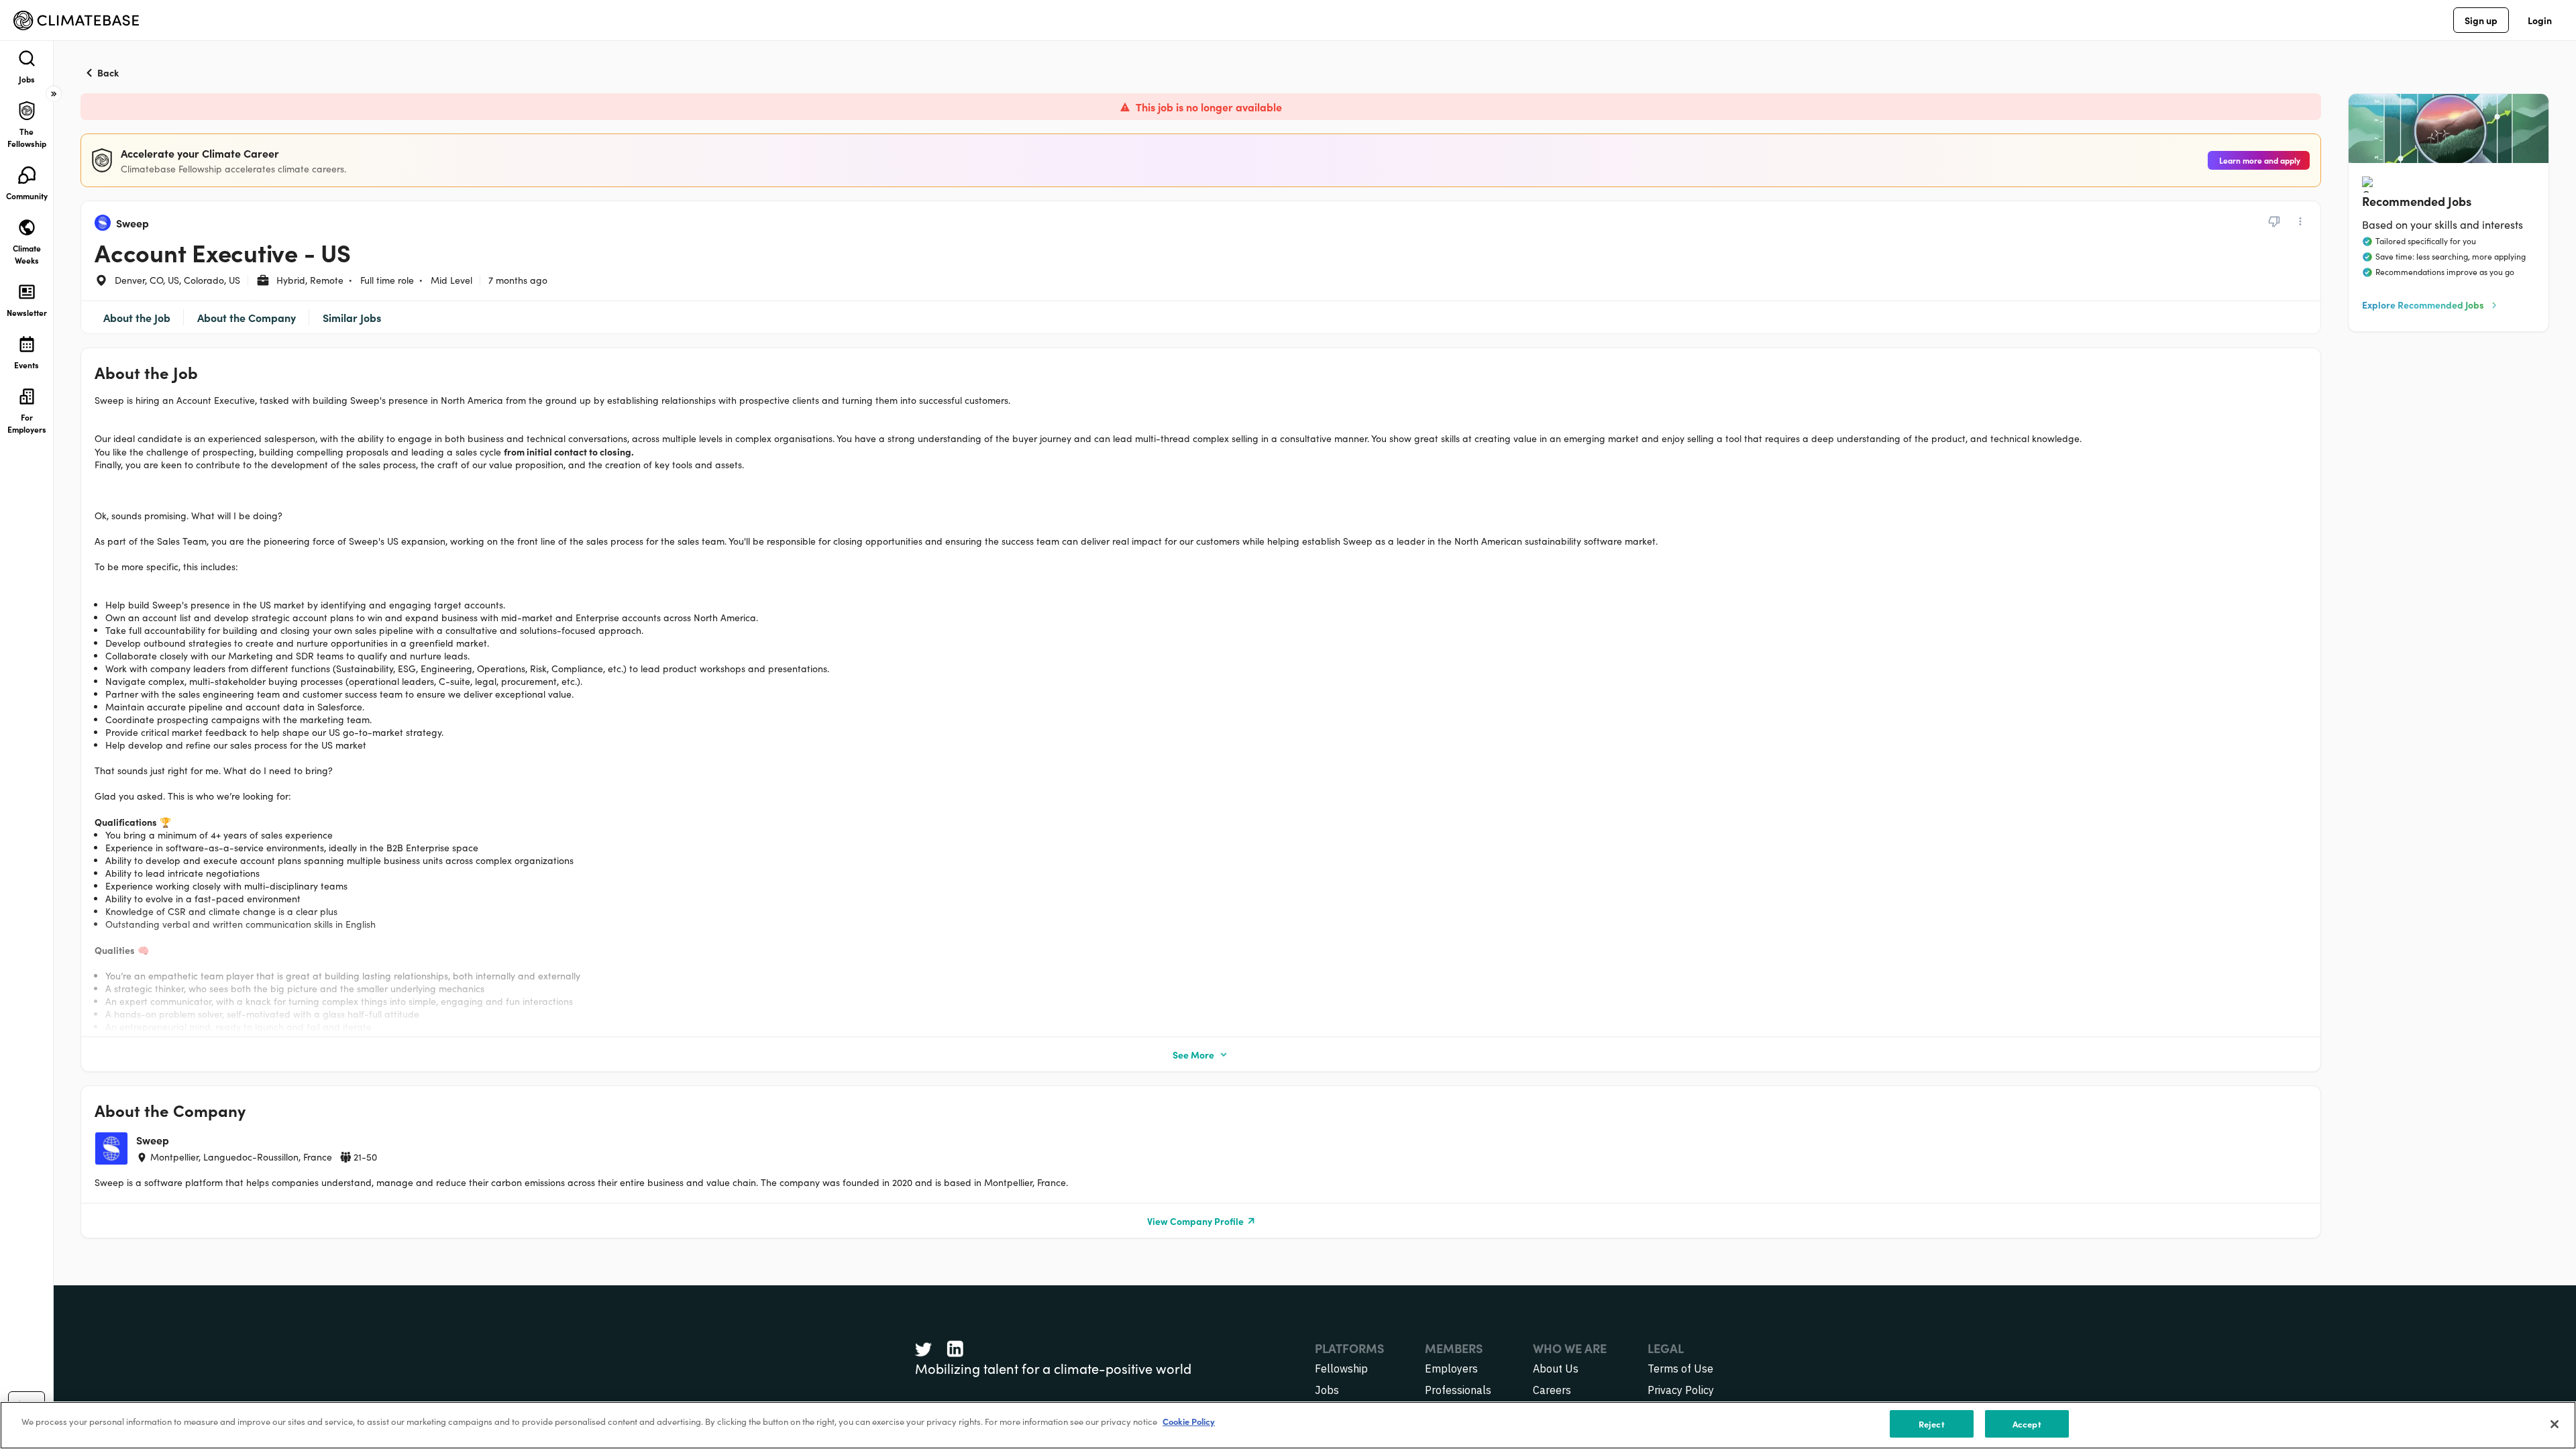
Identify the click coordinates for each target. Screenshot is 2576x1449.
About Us (1556, 1368)
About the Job (137, 317)
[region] (1288, 1425)
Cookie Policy (1189, 1421)
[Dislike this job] (2274, 221)
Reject (1932, 1424)
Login (2540, 20)
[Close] (2555, 1424)
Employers (1451, 1368)
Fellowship (1341, 1368)
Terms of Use (1680, 1368)
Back (108, 72)
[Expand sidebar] (54, 94)
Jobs (1327, 1390)
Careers (1552, 1390)
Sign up (2481, 20)
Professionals (1458, 1390)
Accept (2027, 1424)
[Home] (76, 20)
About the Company (247, 317)
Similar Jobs (352, 317)
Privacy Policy (1681, 1390)
